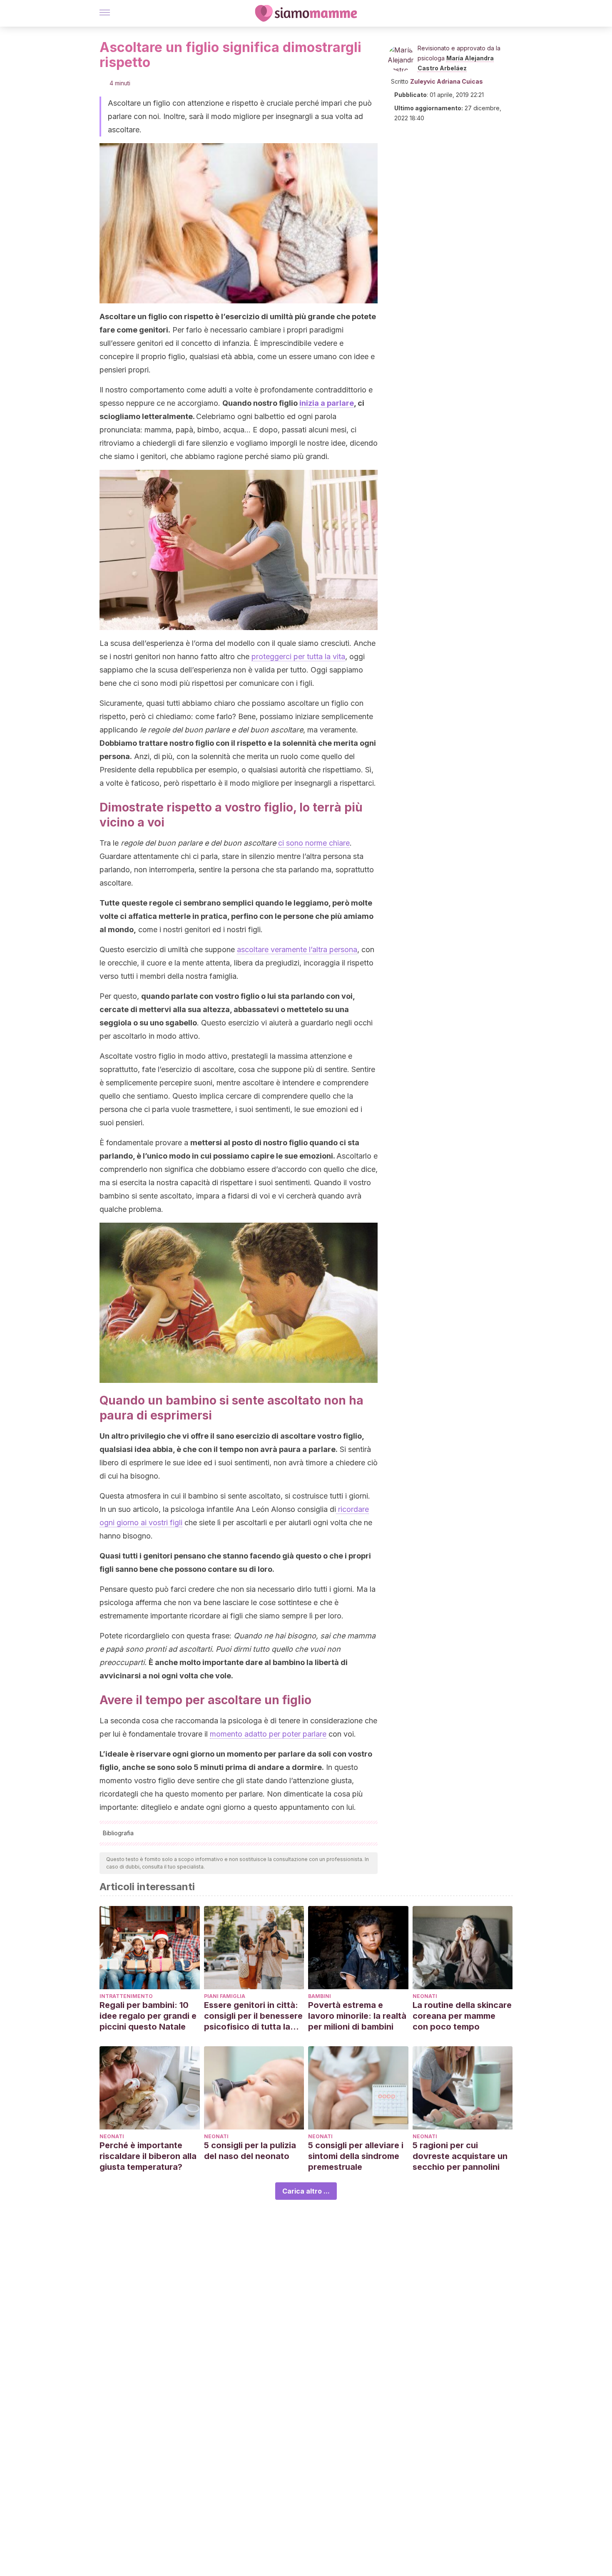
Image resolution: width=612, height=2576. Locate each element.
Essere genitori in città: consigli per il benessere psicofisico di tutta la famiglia (253, 2016)
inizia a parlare (327, 403)
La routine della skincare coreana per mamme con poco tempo (462, 2016)
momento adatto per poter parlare (268, 1734)
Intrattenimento (126, 1996)
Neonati (425, 1996)
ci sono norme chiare (314, 843)
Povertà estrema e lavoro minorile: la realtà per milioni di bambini (357, 2016)
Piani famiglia (225, 1996)
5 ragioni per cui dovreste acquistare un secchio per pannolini (460, 2156)
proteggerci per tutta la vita (298, 656)
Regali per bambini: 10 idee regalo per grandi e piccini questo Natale (148, 2016)
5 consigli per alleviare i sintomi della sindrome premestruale (356, 2156)
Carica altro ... (306, 2191)
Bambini (320, 1996)
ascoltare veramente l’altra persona (297, 949)
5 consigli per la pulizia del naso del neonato (250, 2151)
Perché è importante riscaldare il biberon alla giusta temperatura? (148, 2156)
